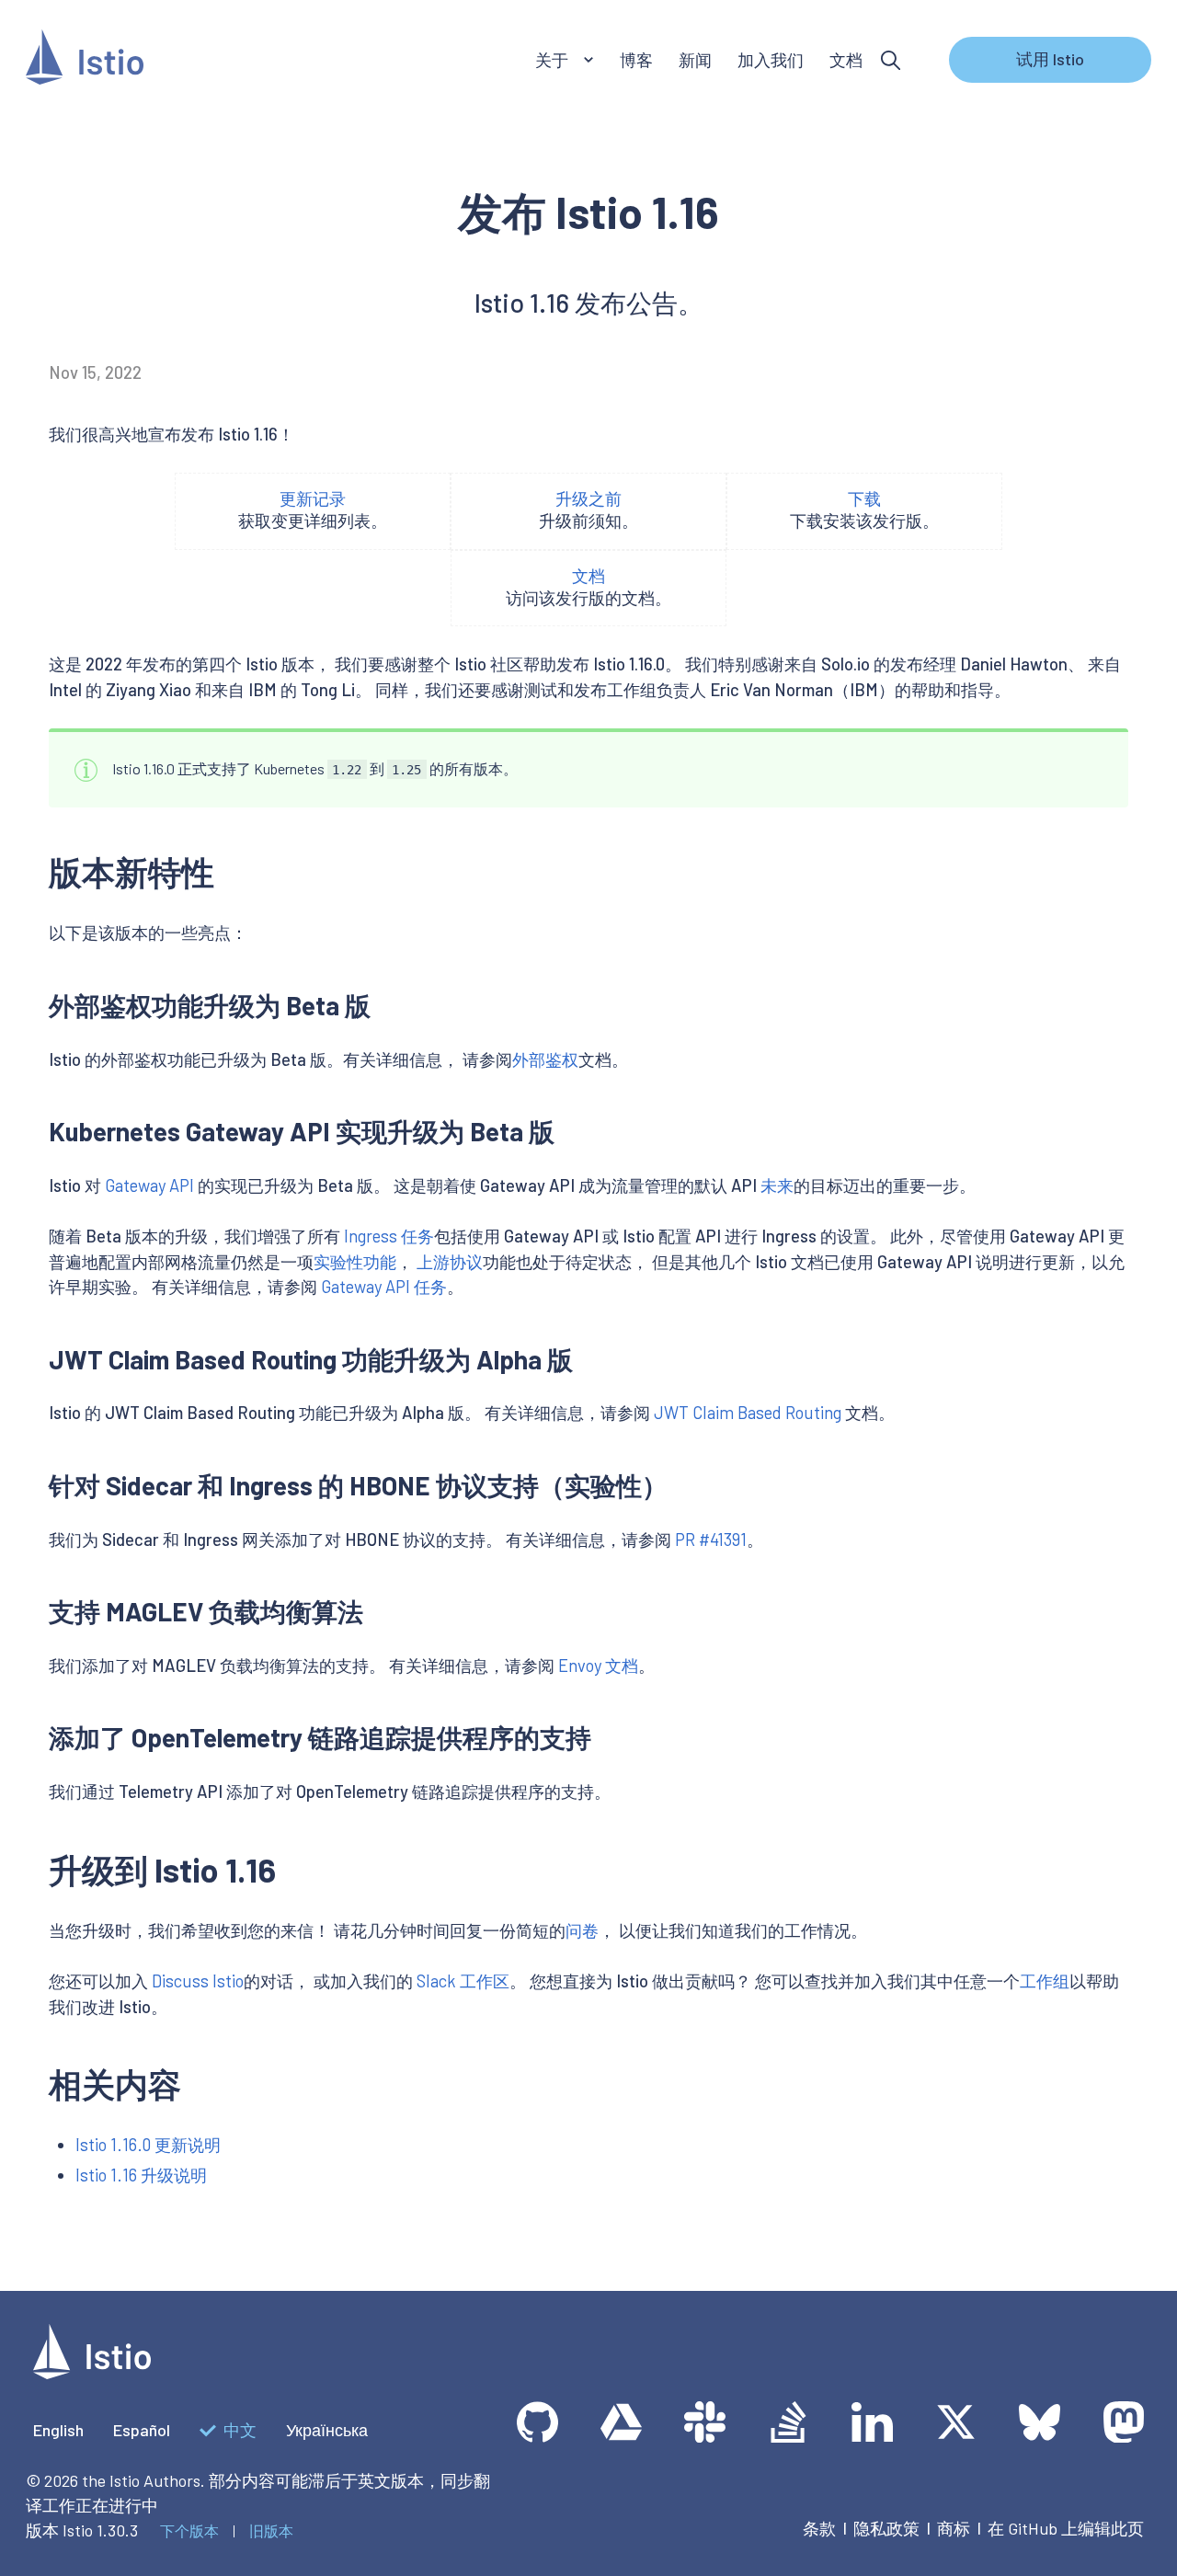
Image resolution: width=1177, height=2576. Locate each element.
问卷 (582, 1930)
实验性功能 (355, 1262)
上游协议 (450, 1262)
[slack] (705, 2422)
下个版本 (189, 2530)
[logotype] (92, 2373)
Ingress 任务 (389, 1236)
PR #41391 (711, 1540)
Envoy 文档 (598, 1666)
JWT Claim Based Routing (748, 1413)
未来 (777, 1185)
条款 (819, 2528)
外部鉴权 (545, 1059)
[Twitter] (956, 2422)
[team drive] (621, 2422)
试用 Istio (1050, 59)
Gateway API (149, 1185)
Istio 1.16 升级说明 (141, 2175)
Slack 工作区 (463, 1981)
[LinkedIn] (872, 2422)
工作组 (1045, 1981)
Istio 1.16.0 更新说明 (148, 2145)
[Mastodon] (1123, 2422)
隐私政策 (886, 2528)
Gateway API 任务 (384, 1287)
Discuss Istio (198, 1981)
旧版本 (271, 2530)
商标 (954, 2528)
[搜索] (891, 60)
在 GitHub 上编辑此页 (1066, 2528)
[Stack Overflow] (788, 2422)
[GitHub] (537, 2422)
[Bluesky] (1040, 2422)
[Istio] (85, 60)
